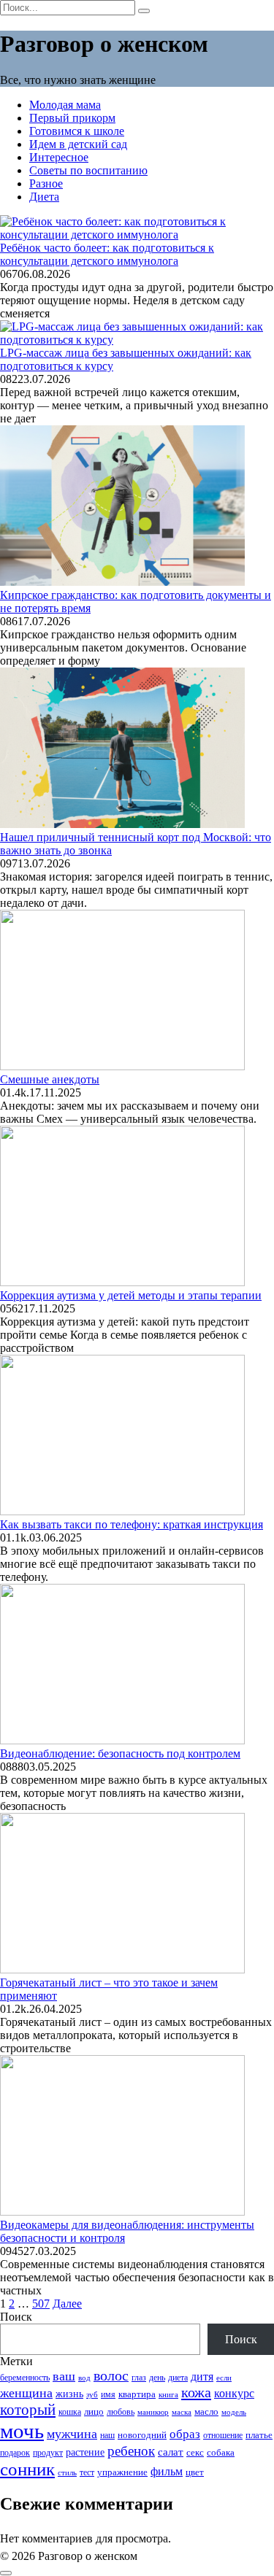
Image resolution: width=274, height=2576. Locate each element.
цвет (195, 2472)
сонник (27, 2469)
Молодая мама (65, 105)
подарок (15, 2453)
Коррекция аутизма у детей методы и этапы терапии (131, 1295)
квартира (137, 2394)
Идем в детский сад (78, 144)
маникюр (153, 2412)
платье (259, 2435)
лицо (94, 2411)
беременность (25, 2378)
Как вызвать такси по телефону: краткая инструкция (132, 1524)
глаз (139, 2378)
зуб (92, 2394)
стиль (67, 2472)
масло (206, 2412)
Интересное (59, 157)
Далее (67, 2304)
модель (234, 2412)
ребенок (131, 2451)
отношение (223, 2435)
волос (111, 2376)
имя (108, 2395)
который (28, 2410)
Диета (44, 197)
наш (107, 2435)
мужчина (72, 2434)
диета (178, 2378)
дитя (202, 2376)
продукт (48, 2453)
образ (185, 2434)
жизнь (69, 2394)
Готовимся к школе (77, 131)
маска (182, 2412)
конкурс (234, 2393)
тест (87, 2472)
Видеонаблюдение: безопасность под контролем (120, 1753)
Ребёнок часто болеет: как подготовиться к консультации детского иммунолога (107, 254)
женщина (26, 2393)
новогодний (142, 2435)
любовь (121, 2412)
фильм (167, 2471)
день (157, 2378)
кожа (196, 2392)
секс (195, 2453)
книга (168, 2394)
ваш (64, 2376)
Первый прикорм (72, 118)
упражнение (122, 2472)
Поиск (16, 2317)
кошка (70, 2412)
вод (84, 2378)
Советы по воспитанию (88, 170)
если (224, 2378)
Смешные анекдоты (50, 1079)
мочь (22, 2431)
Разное (46, 183)
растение (85, 2452)
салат (171, 2452)
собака (221, 2452)
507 (41, 2304)
